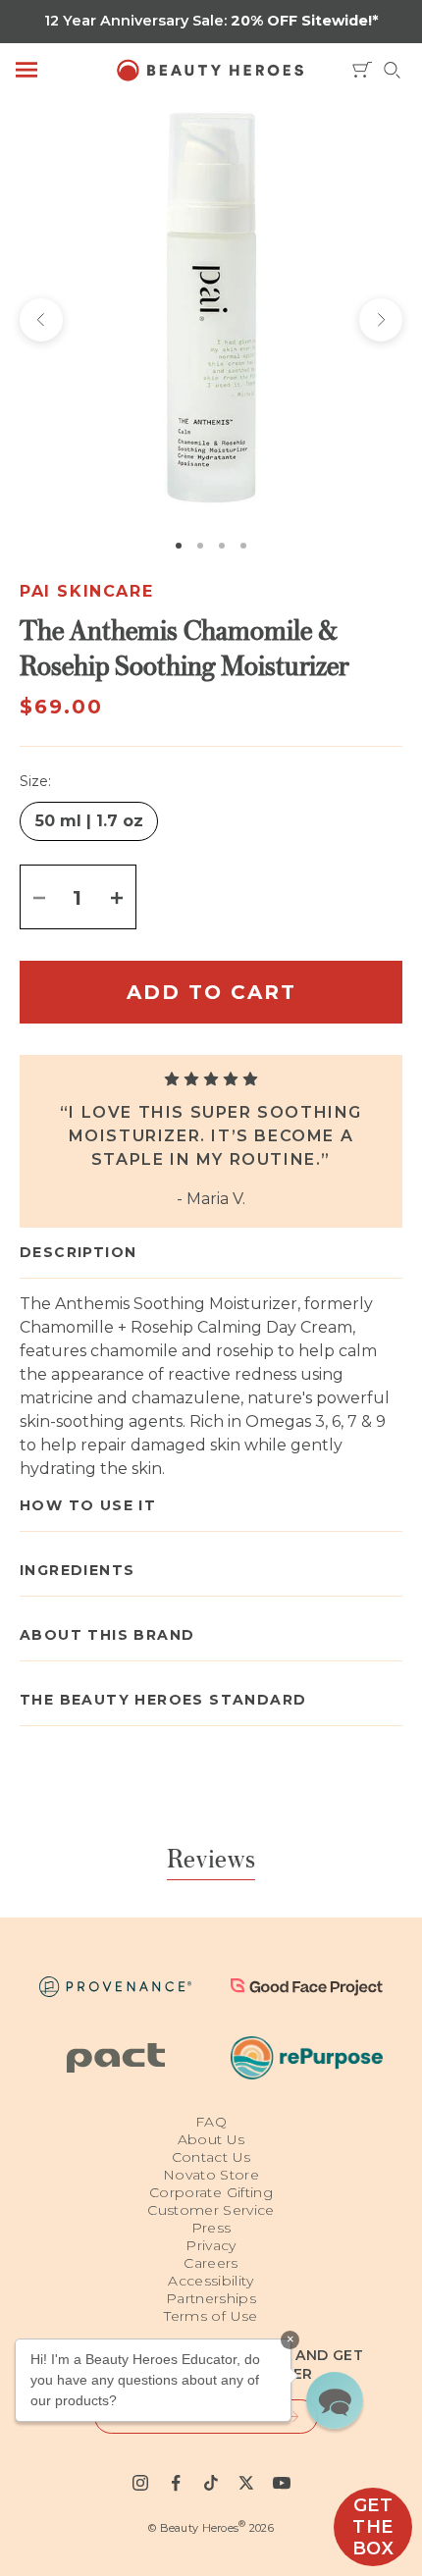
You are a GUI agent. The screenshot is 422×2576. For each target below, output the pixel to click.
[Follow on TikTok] (211, 2483)
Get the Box (373, 2527)
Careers (211, 2263)
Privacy (211, 2245)
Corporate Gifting (211, 2192)
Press (211, 2228)
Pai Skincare (86, 591)
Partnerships (211, 2298)
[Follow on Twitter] (246, 2483)
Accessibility (211, 2281)
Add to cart (211, 992)
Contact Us (211, 2157)
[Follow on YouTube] (282, 2483)
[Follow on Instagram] (140, 2483)
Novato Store (211, 2175)
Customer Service (211, 2210)
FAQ (211, 2122)
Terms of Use (211, 2316)
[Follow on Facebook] (176, 2483)
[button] (335, 2400)
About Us (211, 2139)
